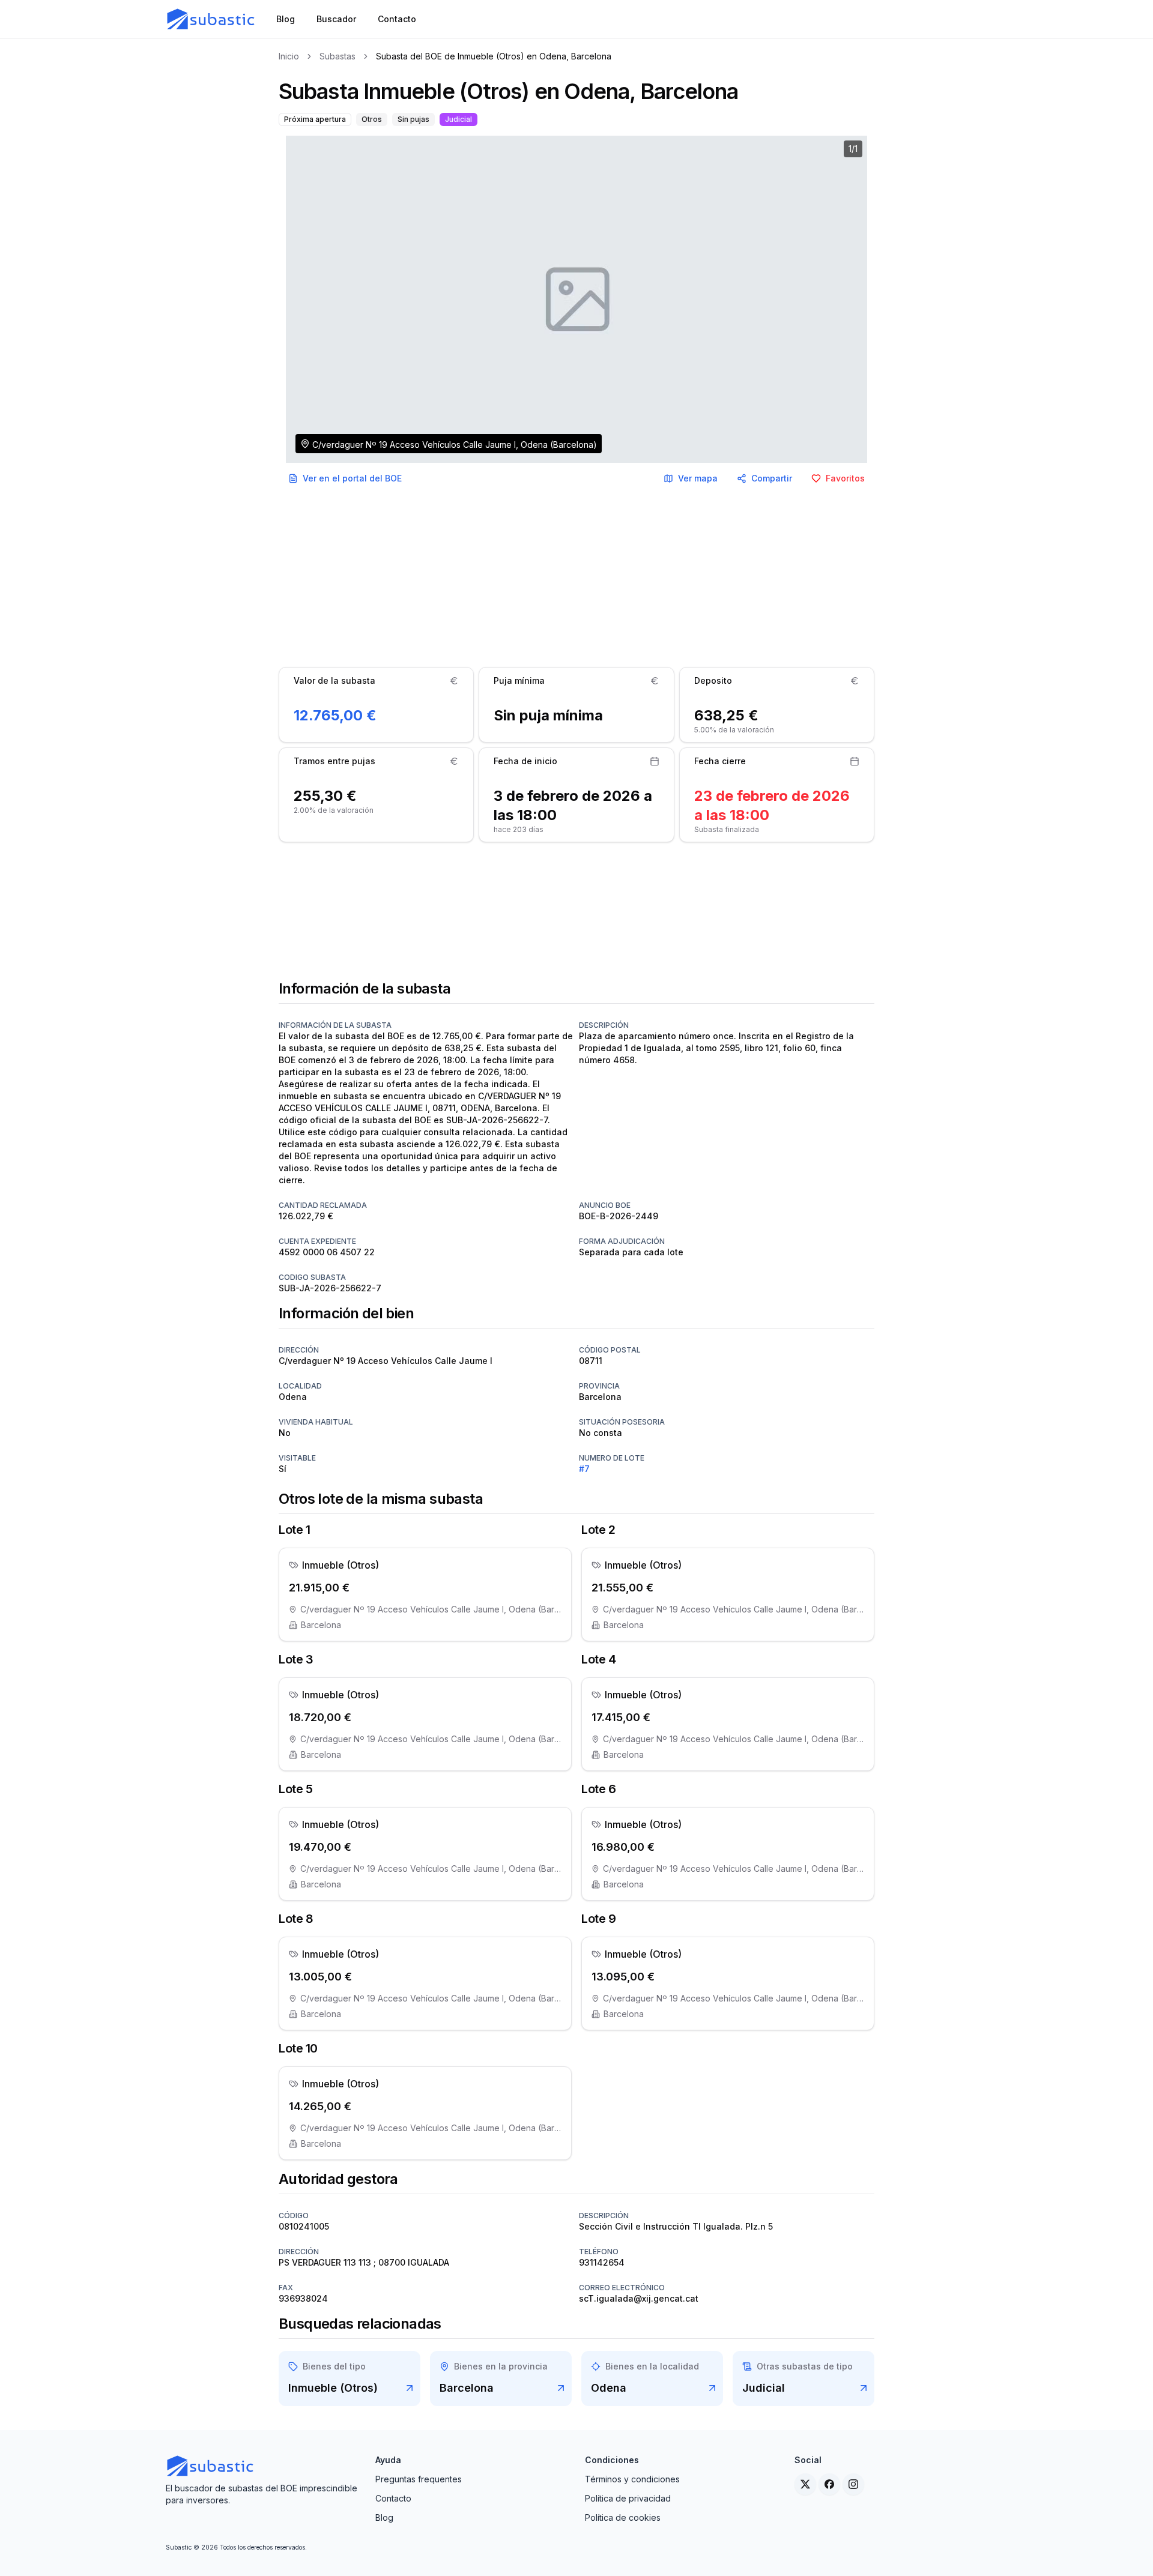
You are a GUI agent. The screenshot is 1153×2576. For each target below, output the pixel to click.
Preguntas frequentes (419, 2479)
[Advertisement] (576, 578)
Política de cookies (623, 2517)
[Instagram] (853, 2484)
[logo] (211, 19)
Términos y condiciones (632, 2479)
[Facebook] (829, 2484)
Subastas (337, 56)
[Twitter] (805, 2484)
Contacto (393, 2498)
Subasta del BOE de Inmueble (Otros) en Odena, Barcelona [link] (494, 56)
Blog (384, 2517)
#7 (584, 1469)
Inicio (289, 56)
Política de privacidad (628, 2498)
